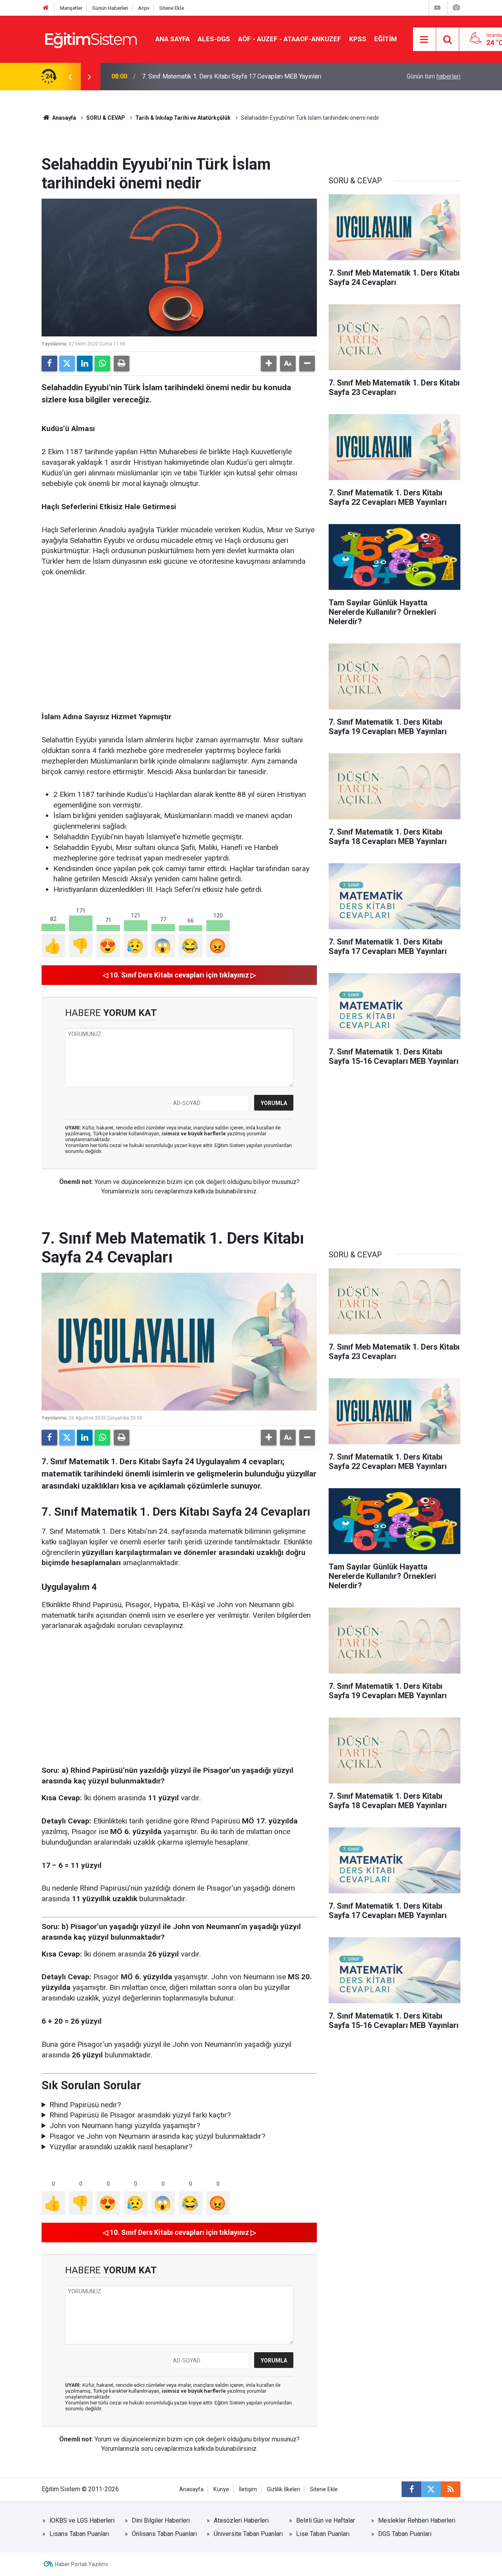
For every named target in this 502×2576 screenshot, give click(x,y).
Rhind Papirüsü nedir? (85, 2105)
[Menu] (424, 40)
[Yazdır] (122, 364)
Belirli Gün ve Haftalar (326, 2520)
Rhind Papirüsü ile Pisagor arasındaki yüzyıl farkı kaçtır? (140, 2115)
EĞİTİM (386, 39)
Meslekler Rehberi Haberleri (417, 2520)
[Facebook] (49, 364)
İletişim (248, 2489)
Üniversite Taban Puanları (248, 2534)
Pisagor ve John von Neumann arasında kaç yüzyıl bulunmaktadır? (157, 2136)
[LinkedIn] (85, 364)
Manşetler (71, 8)
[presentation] (70, 77)
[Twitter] (67, 364)
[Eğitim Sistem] (91, 39)
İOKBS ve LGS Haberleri (82, 2520)
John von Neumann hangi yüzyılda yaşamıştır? (125, 2126)
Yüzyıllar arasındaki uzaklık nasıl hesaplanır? (121, 2147)
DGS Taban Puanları (405, 2534)
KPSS (358, 39)
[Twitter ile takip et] (431, 2489)
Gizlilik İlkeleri (283, 2489)
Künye (221, 2489)
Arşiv (144, 8)
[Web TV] (437, 8)
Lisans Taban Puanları (79, 2534)
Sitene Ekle (172, 8)
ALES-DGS (214, 39)
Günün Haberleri (110, 8)
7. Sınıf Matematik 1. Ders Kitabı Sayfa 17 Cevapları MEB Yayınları (232, 76)
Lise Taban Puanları (323, 2534)
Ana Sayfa (173, 39)
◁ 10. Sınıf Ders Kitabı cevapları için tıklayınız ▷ (179, 975)
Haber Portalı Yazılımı (81, 2564)
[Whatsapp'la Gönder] (102, 364)
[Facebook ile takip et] (411, 2489)
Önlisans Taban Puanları (164, 2534)
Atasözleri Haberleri (241, 2520)
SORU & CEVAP (106, 118)
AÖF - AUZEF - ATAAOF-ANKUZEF (290, 39)
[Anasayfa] (46, 8)
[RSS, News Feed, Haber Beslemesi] (451, 2489)
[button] (269, 364)
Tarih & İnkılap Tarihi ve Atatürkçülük (183, 118)
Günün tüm (434, 76)
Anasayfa (64, 118)
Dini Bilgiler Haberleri (161, 2520)
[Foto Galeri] (456, 8)
